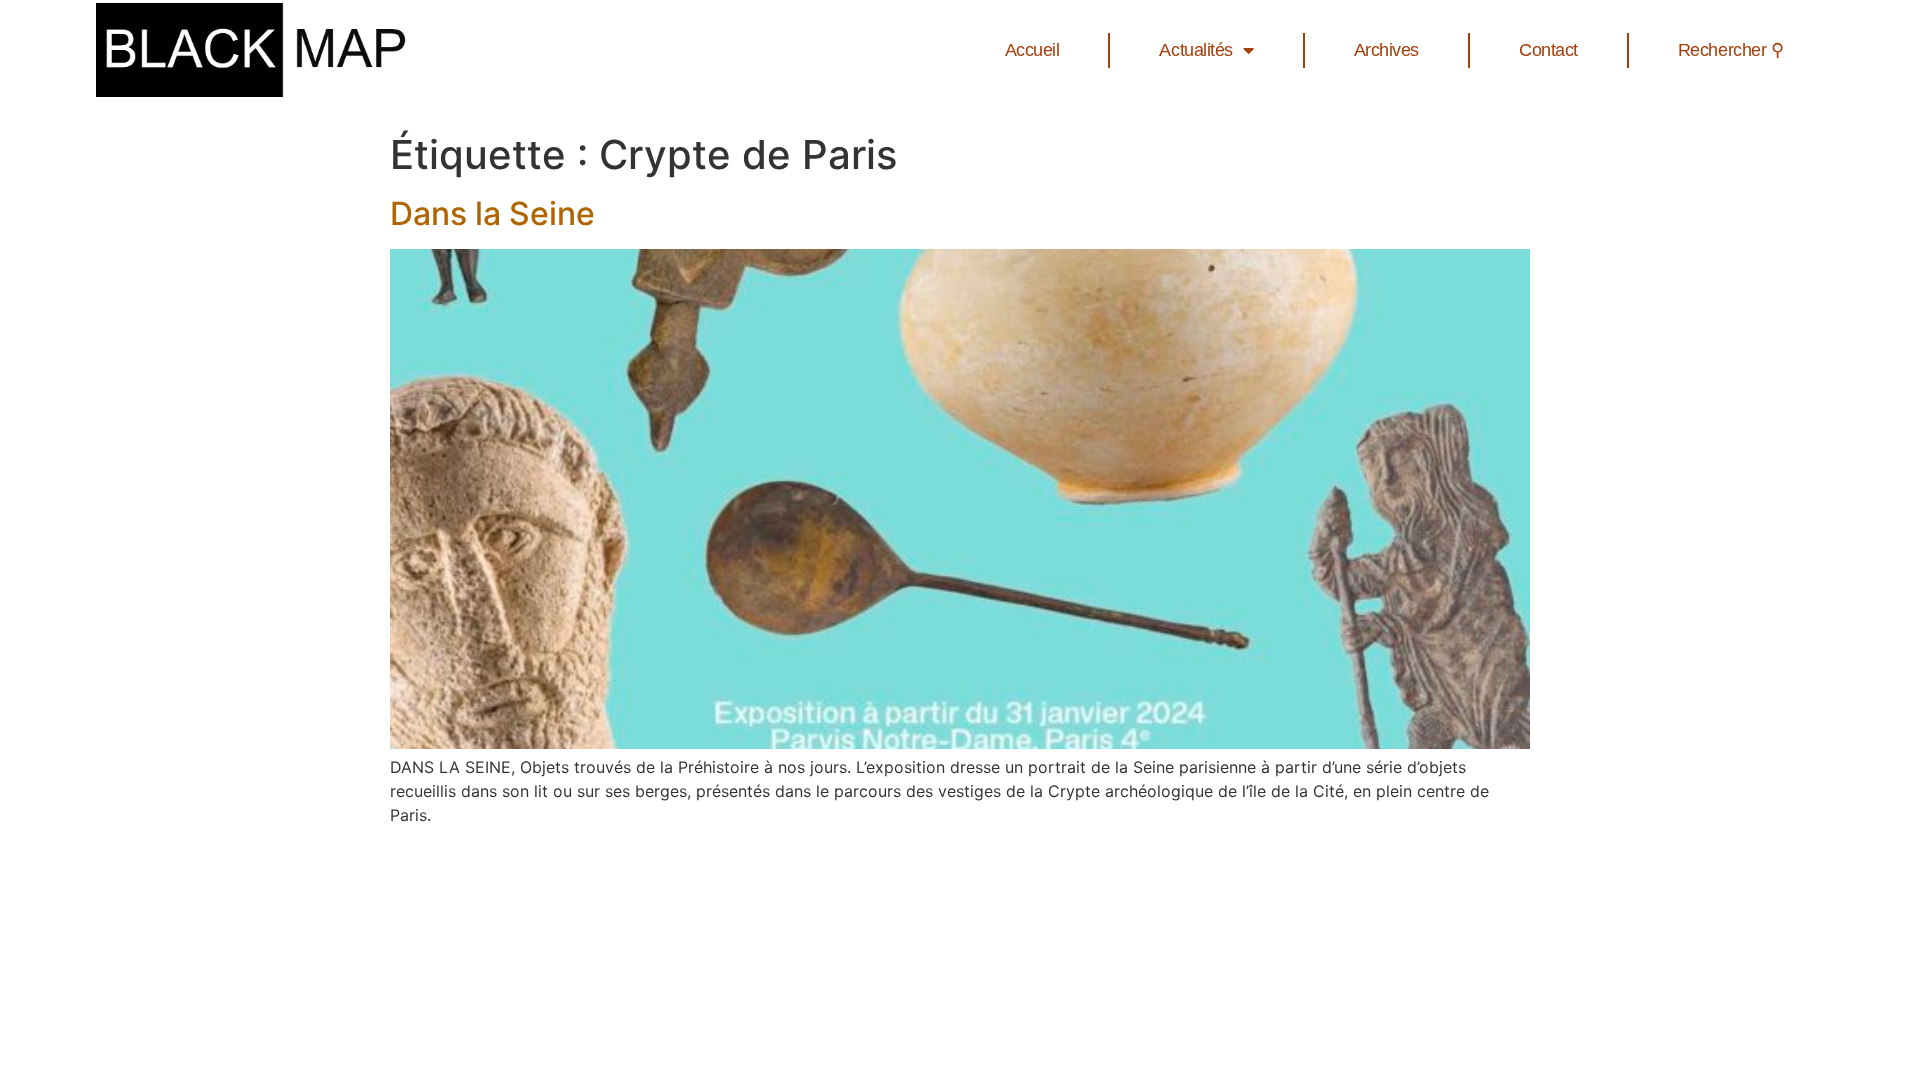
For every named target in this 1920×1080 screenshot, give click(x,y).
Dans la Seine (492, 213)
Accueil (1032, 50)
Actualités (1196, 50)
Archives (1386, 50)
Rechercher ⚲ (1731, 50)
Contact (1548, 50)
